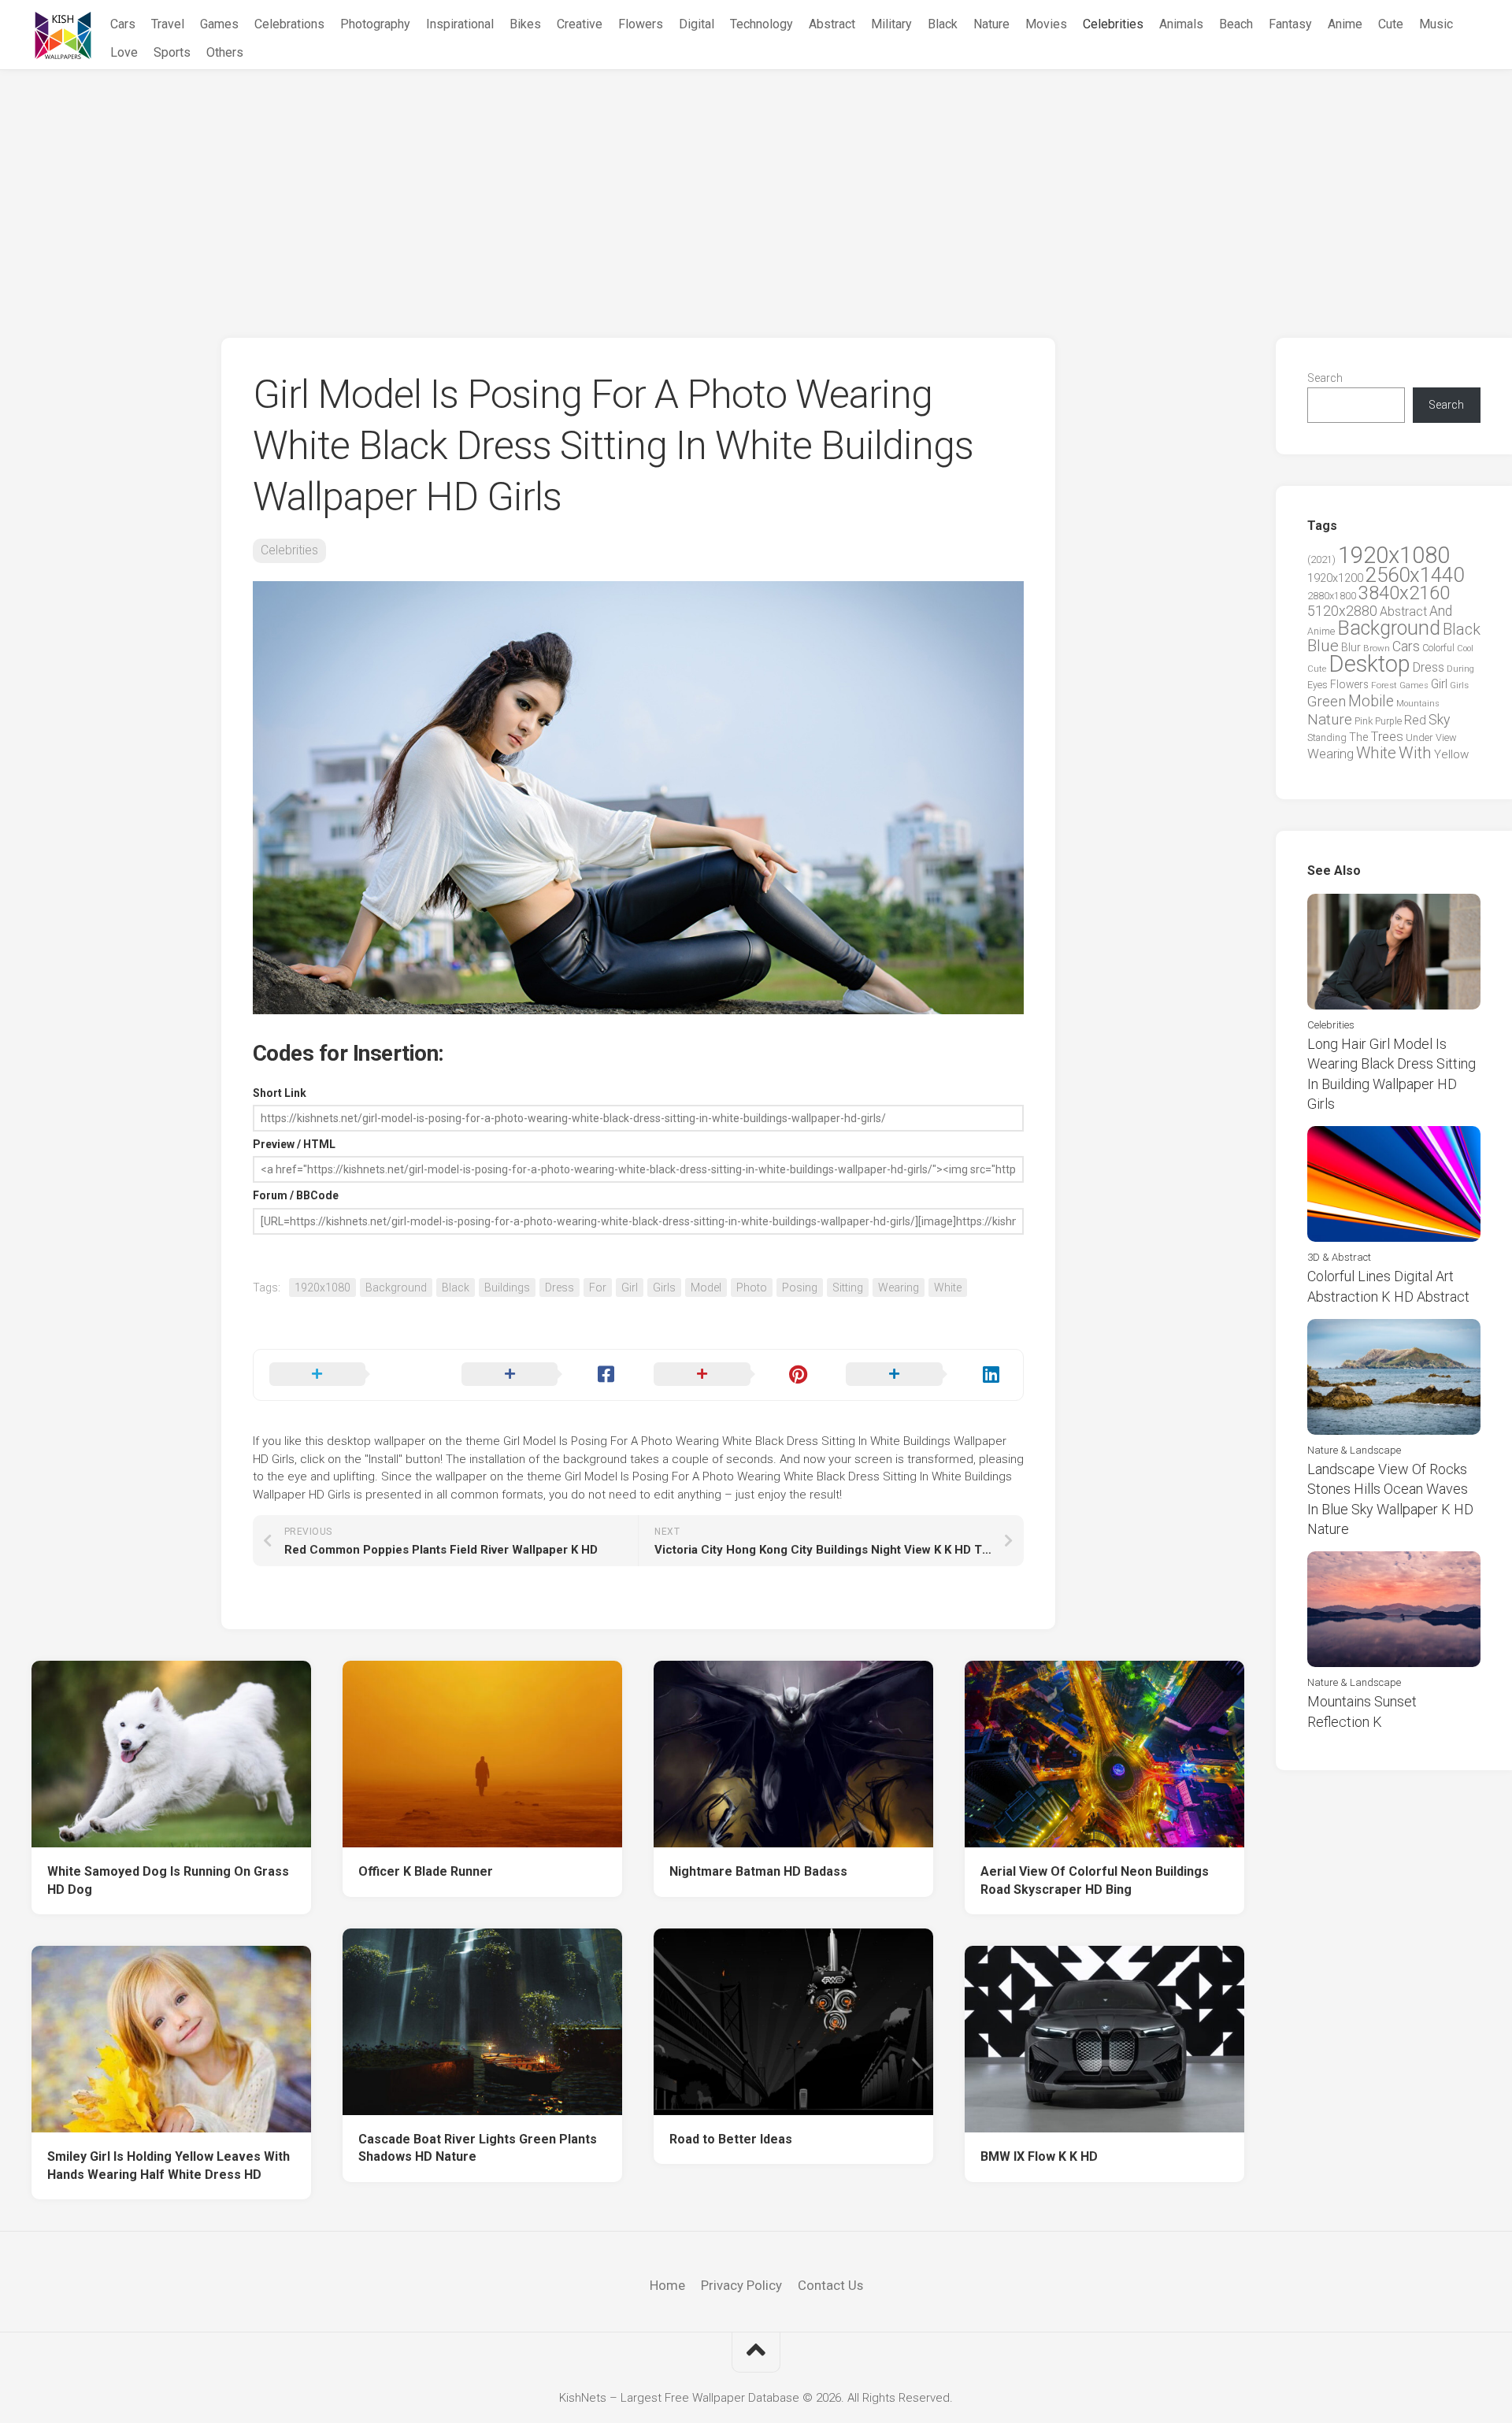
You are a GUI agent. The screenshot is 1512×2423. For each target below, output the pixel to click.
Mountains (1418, 704)
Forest (1384, 685)
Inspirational (460, 24)
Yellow (1451, 754)
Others (225, 52)
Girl (630, 1287)
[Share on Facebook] (542, 1375)
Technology (762, 24)
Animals (1181, 24)
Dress (560, 1287)
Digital (697, 24)
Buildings (507, 1287)
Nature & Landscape (1354, 1450)
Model (706, 1287)
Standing (1327, 737)
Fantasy (1290, 24)
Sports (172, 52)
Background (396, 1287)
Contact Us (830, 2285)
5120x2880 (1342, 611)
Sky (1439, 720)
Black (943, 24)
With (1415, 753)
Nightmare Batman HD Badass (758, 1871)
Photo (752, 1287)
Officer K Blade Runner (426, 1871)
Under (1419, 737)
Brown (1377, 648)
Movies (1046, 24)
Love (124, 52)
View (1446, 737)
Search (1325, 378)
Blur (1351, 647)
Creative (580, 24)
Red (1415, 720)
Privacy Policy (741, 2285)
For (598, 1287)
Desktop (1369, 664)
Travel (168, 24)
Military (891, 24)
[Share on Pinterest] (734, 1375)
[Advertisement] (756, 188)
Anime (1345, 24)
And (1441, 611)
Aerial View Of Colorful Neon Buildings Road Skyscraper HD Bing (1095, 1880)
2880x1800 (1332, 596)
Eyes (1317, 685)
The (1358, 737)
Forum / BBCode (296, 1195)
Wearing (899, 1287)
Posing (800, 1287)
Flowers (641, 24)
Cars (123, 24)
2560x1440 (1415, 575)
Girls (664, 1287)
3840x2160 (1404, 593)
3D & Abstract (1339, 1257)
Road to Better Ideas (731, 2139)
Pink (1364, 721)
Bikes (525, 24)
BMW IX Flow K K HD (1039, 2156)
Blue (1323, 646)
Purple (1388, 721)
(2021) (1321, 559)
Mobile (1371, 701)
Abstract (832, 24)
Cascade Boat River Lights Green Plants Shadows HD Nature (478, 2148)
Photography (375, 24)
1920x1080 (322, 1287)
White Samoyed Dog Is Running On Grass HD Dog (168, 1880)
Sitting (848, 1287)
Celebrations (289, 24)
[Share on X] (350, 1375)
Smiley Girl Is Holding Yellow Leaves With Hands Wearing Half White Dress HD (169, 2166)
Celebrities (1113, 24)
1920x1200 (1335, 578)
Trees (1387, 736)
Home (667, 2285)
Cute (1391, 24)
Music (1436, 24)
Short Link (280, 1093)
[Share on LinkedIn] (926, 1375)
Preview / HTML (294, 1144)
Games (219, 24)
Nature (991, 24)
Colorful (1438, 648)
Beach (1236, 24)
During (1460, 669)
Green (1327, 701)
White (948, 1287)
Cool (1465, 648)
